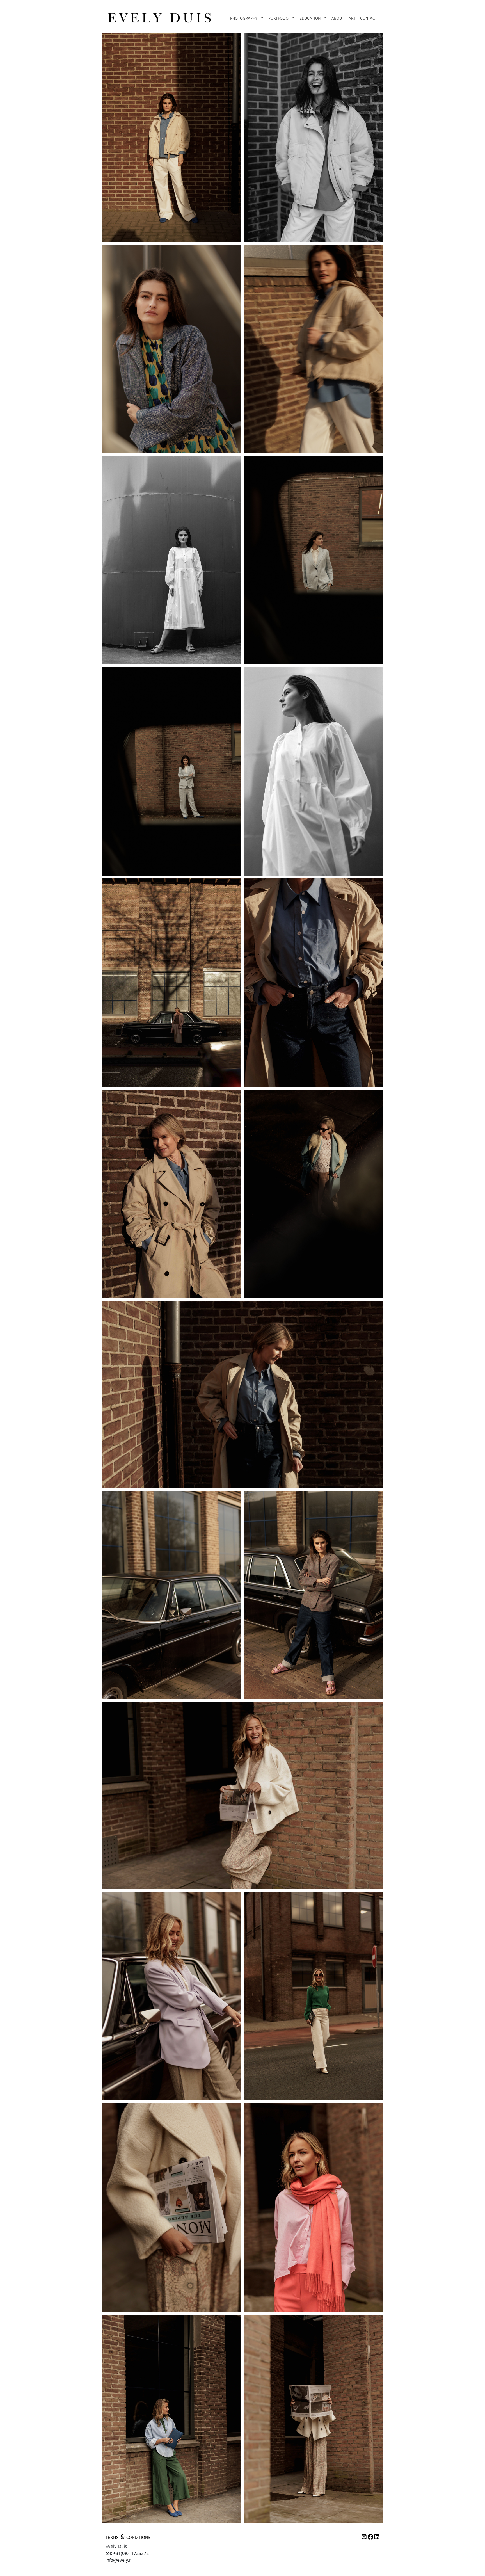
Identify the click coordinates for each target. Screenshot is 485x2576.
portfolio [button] (279, 18)
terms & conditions (128, 2537)
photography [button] (245, 18)
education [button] (311, 18)
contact (369, 18)
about (338, 18)
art (352, 18)
